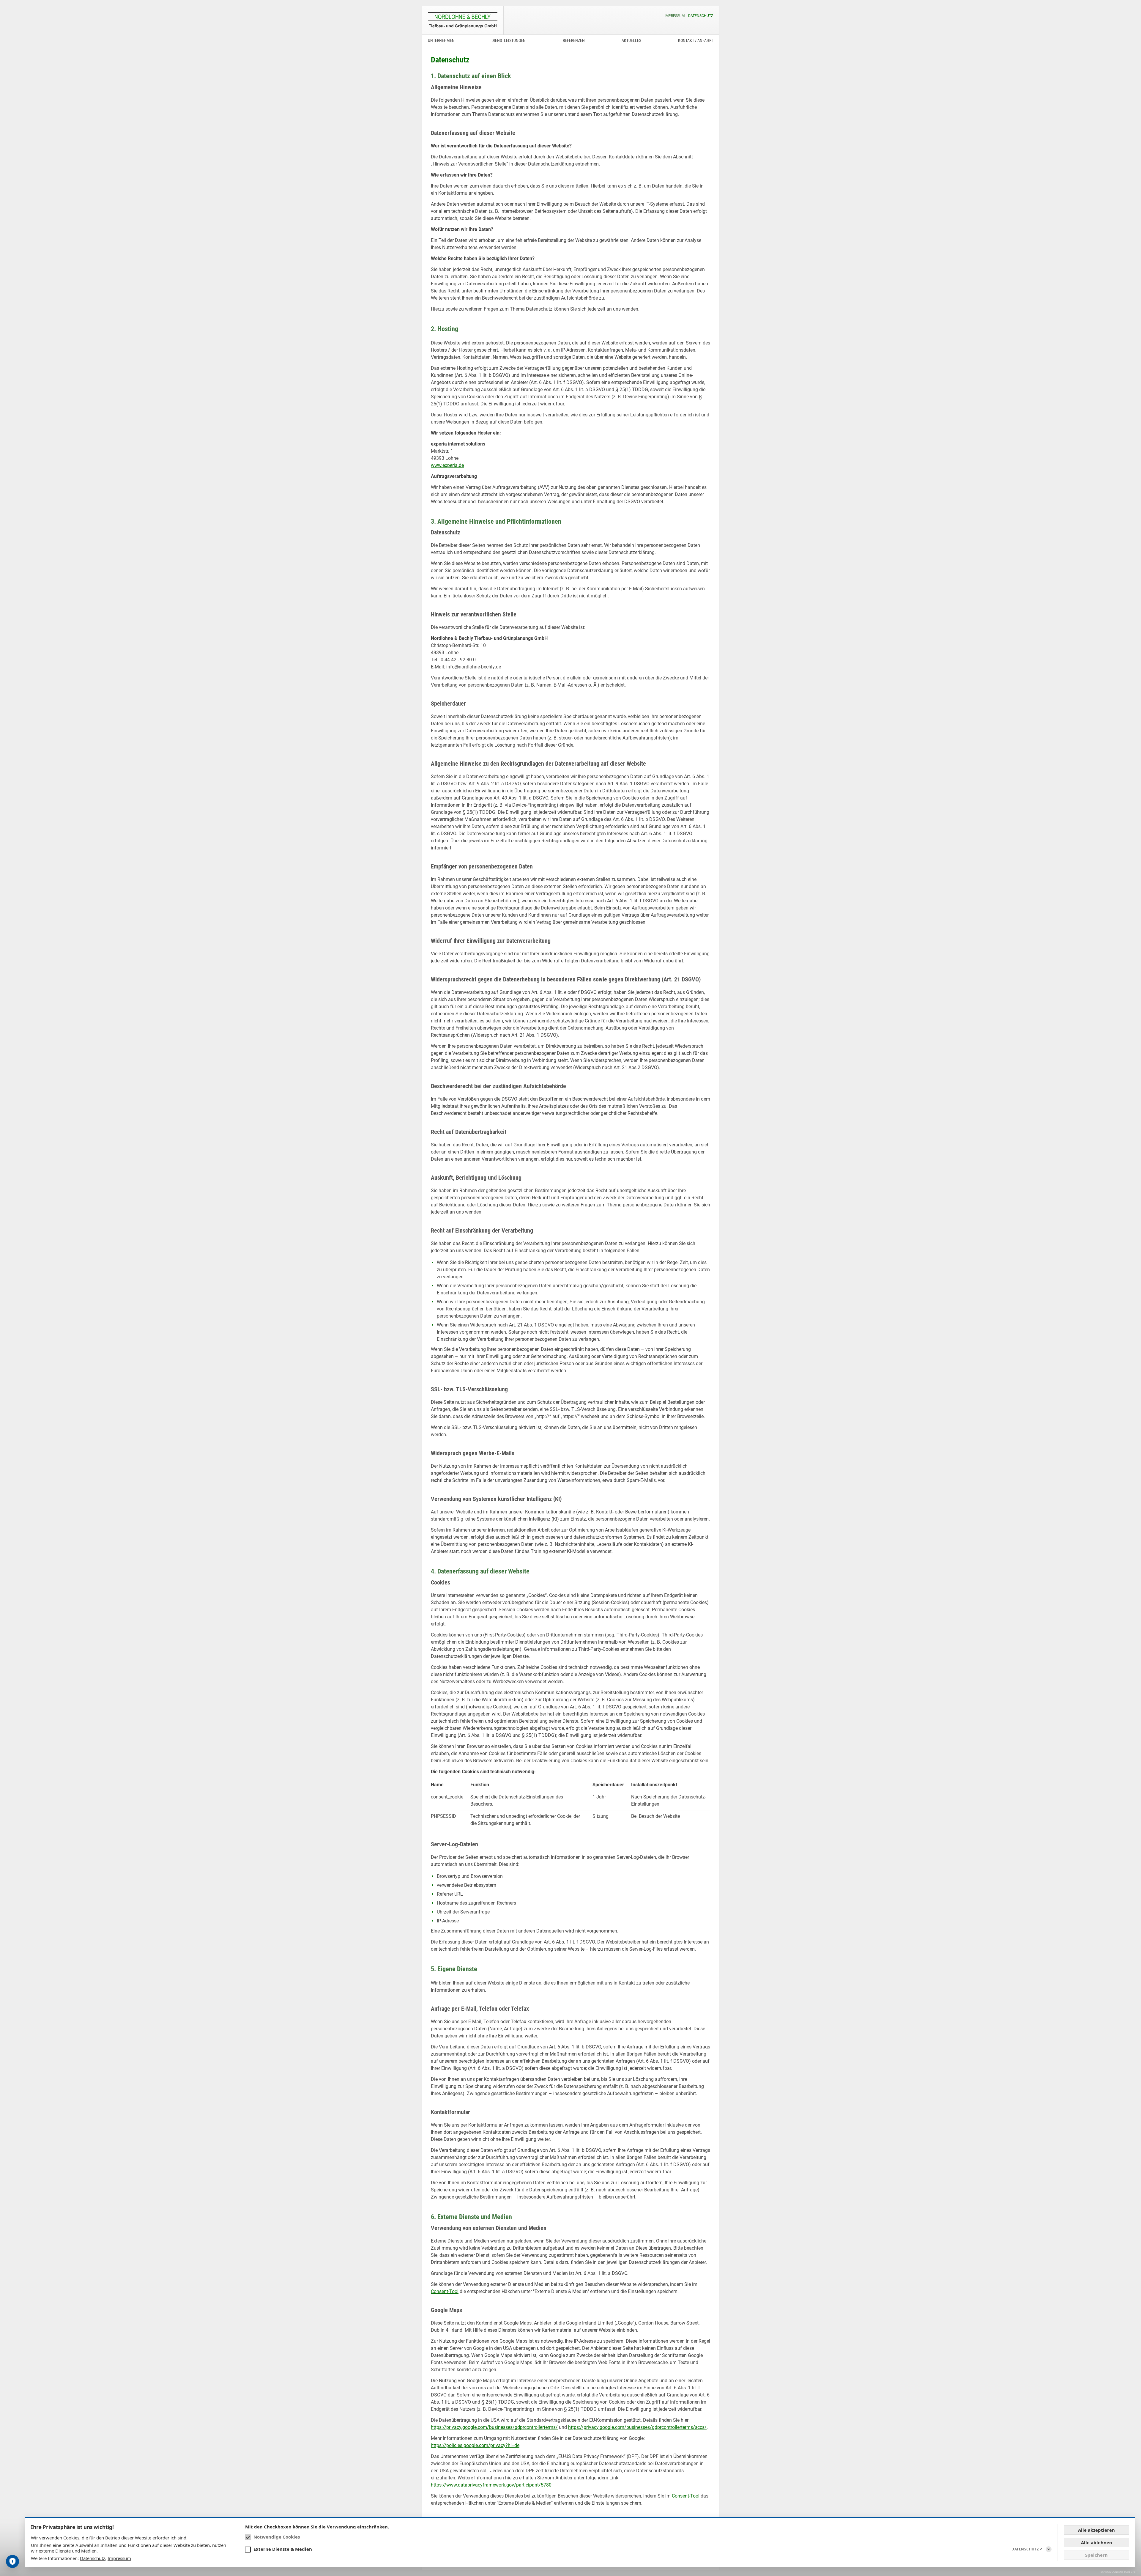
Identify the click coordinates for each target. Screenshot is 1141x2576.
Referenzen (574, 40)
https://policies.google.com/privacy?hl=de (475, 2445)
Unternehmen (441, 40)
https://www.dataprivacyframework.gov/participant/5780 (491, 2485)
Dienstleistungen (509, 40)
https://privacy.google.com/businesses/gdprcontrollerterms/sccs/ (637, 2427)
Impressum (675, 16)
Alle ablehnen (1097, 2542)
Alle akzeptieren (1096, 2530)
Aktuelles (631, 40)
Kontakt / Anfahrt (696, 40)
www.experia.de (447, 465)
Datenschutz (701, 16)
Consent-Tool (445, 2291)
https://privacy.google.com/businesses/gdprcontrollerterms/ (494, 2427)
